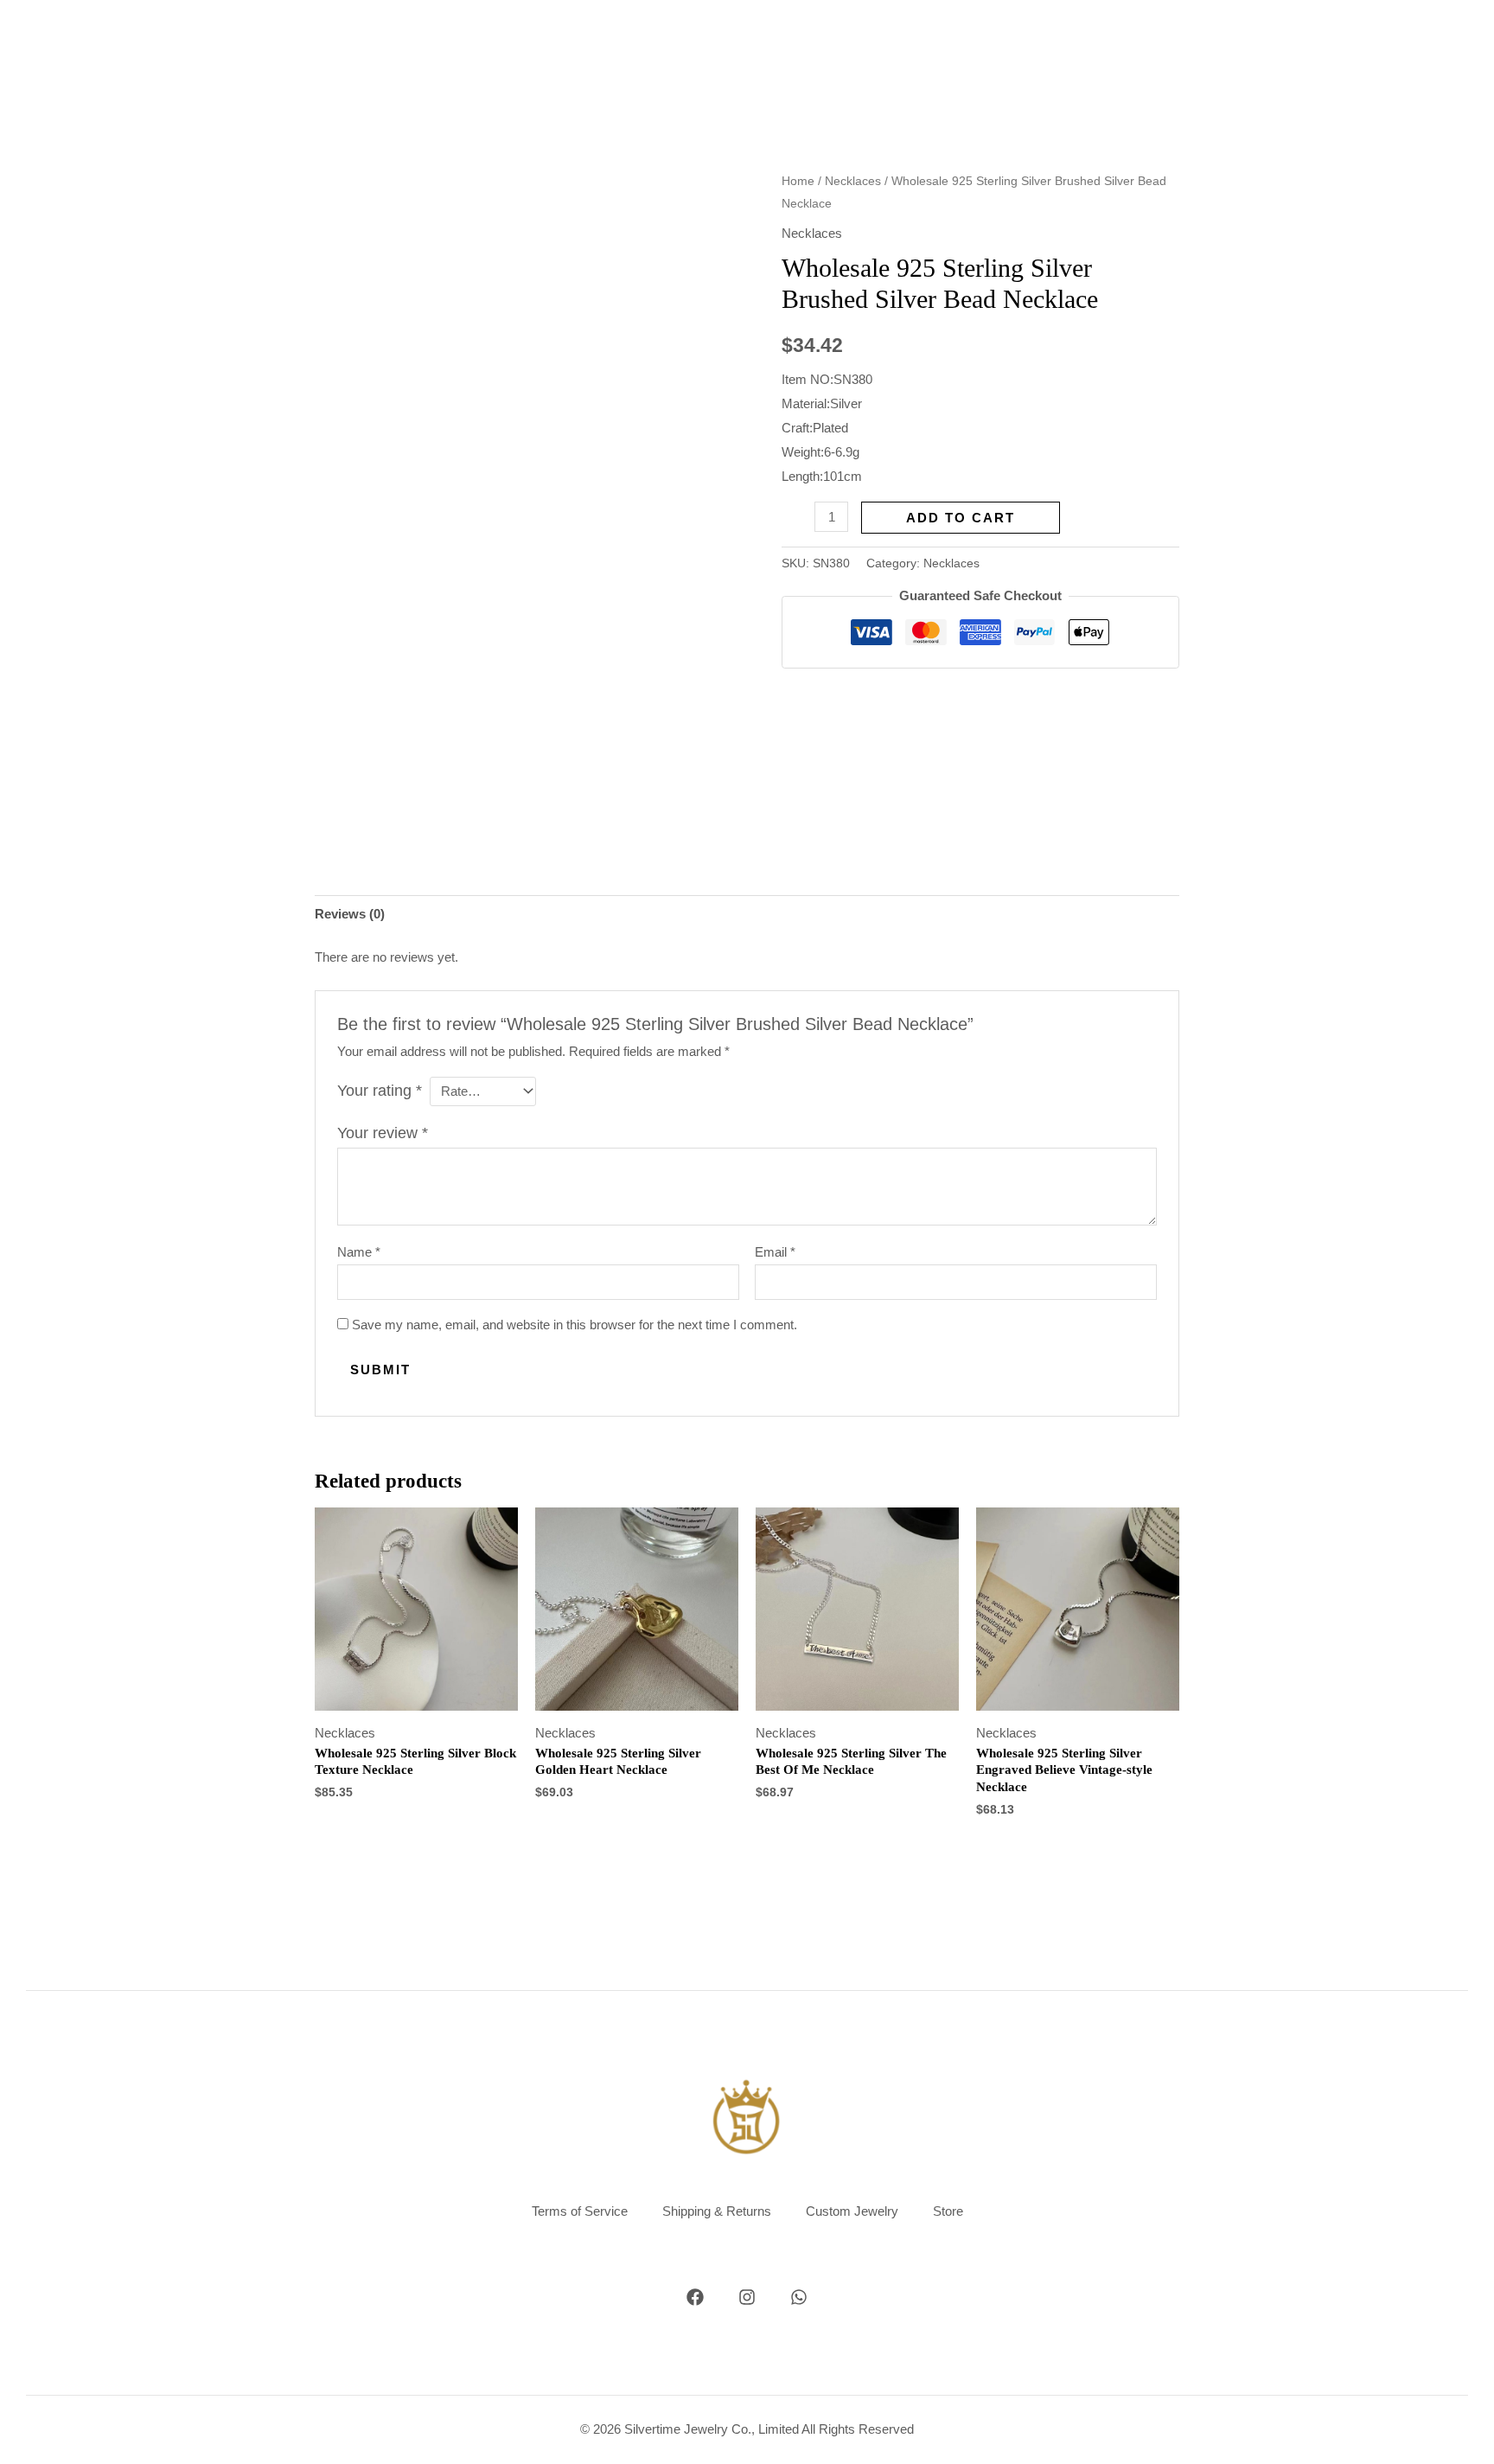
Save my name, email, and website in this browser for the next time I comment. (575, 1325)
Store (948, 2211)
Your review (383, 1133)
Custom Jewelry (852, 2211)
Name (359, 1252)
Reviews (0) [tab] (350, 914)
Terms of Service (580, 2211)
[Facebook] (695, 2297)
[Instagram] (747, 2297)
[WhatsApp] (799, 2297)
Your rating (380, 1091)
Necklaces (853, 181)
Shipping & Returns (717, 2211)
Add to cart (961, 518)
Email (775, 1252)
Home (798, 181)
